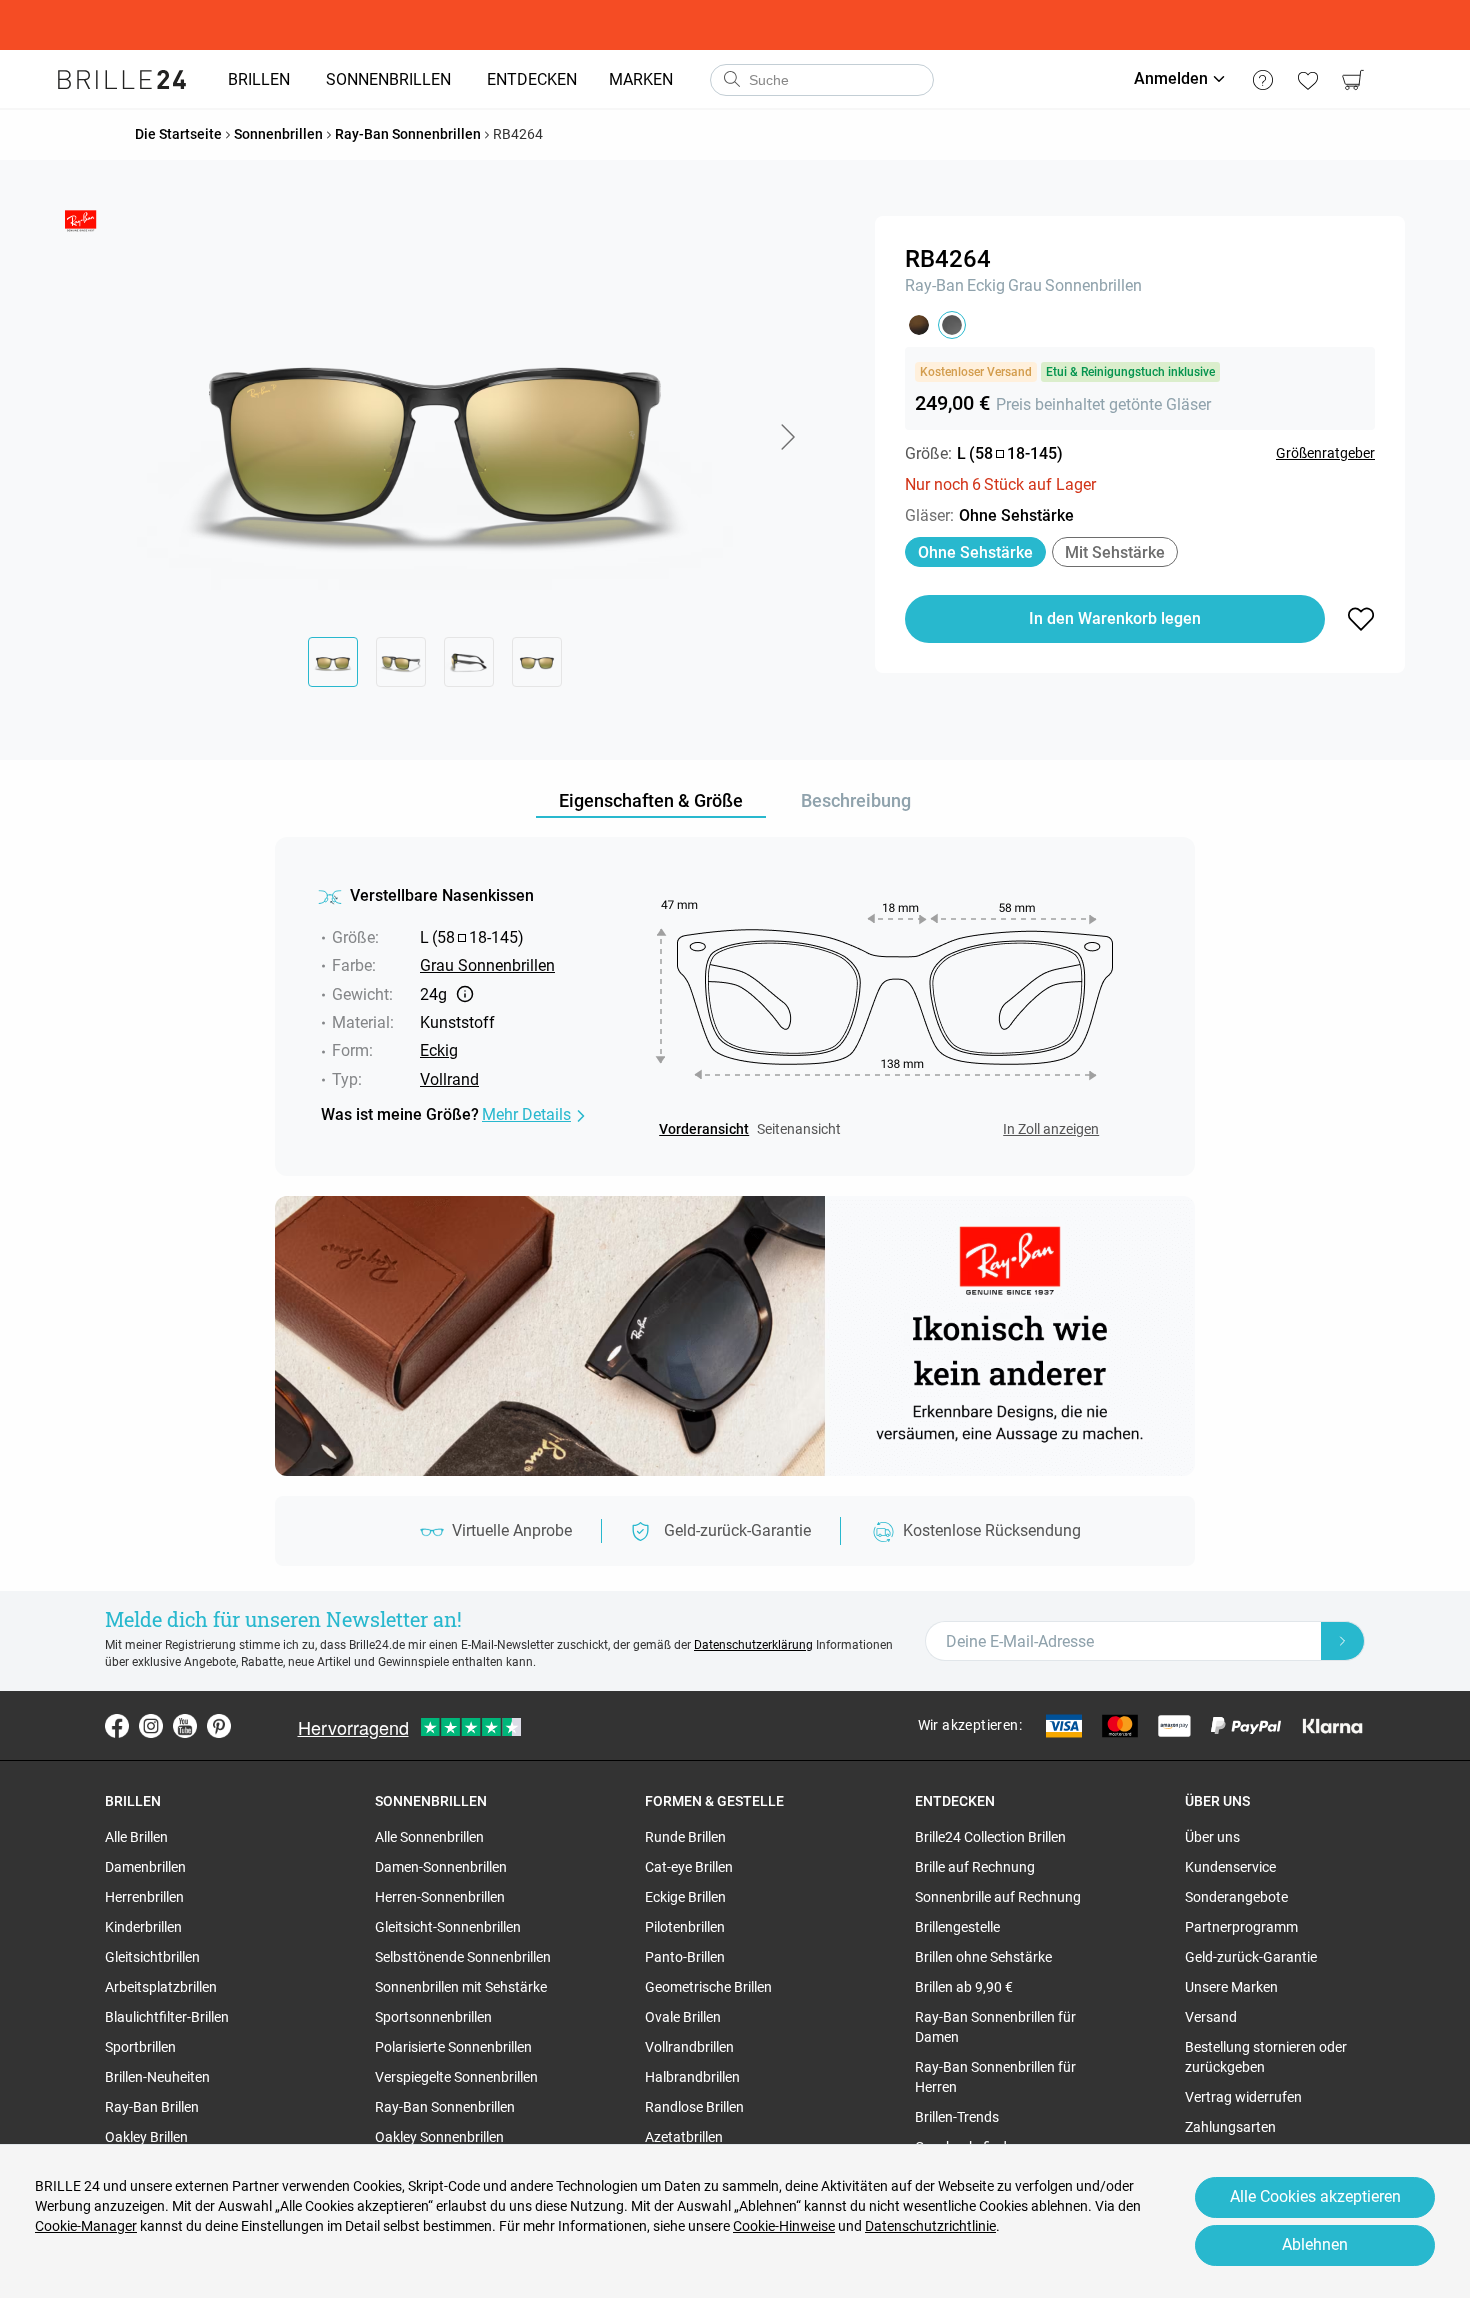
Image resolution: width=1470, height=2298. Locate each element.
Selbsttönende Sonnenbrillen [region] (463, 1957)
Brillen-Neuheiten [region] (157, 2077)
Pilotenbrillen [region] (685, 1927)
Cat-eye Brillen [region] (689, 1867)
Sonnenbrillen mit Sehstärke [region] (461, 1987)
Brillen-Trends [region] (957, 2117)
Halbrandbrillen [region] (692, 2077)
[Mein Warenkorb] (1352, 80)
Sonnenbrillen (1093, 285)
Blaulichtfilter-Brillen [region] (167, 2017)
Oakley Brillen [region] (146, 2137)
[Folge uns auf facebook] (117, 1726)
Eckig (986, 285)
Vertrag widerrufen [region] (1243, 2097)
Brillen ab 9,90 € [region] (964, 1987)
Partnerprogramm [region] (1241, 1927)
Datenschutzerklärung (753, 1645)
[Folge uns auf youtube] (185, 1726)
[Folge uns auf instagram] (151, 1726)
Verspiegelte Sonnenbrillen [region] (456, 2077)
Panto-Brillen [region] (685, 1957)
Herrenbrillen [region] (144, 1897)
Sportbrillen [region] (140, 2047)
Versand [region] (1211, 2017)
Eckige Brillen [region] (685, 1897)
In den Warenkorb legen (1115, 618)
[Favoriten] (1307, 80)
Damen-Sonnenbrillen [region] (441, 1867)
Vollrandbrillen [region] (689, 2047)
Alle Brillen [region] (136, 1837)
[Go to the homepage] (122, 80)
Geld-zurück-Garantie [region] (1251, 1957)
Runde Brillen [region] (685, 1837)
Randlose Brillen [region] (694, 2107)
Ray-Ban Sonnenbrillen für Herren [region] (995, 2077)
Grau (1025, 285)
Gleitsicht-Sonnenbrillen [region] (448, 1927)
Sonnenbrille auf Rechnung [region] (998, 1897)
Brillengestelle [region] (957, 1927)
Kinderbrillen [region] (143, 1927)
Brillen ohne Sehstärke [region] (983, 1957)
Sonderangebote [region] (1236, 1897)
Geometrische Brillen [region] (708, 1987)
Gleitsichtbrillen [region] (152, 1957)
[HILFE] (1262, 80)
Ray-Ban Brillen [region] (152, 2107)
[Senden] (731, 80)
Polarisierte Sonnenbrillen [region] (453, 2047)
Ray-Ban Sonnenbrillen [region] (445, 2107)
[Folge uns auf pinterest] (219, 1726)
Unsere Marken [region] (1231, 1987)
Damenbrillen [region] (145, 1867)
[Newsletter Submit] (1343, 1641)
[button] (787, 437)
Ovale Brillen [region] (683, 2017)
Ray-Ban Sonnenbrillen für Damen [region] (995, 2027)
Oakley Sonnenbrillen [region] (439, 2137)
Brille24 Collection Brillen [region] (990, 1837)
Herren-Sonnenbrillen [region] (440, 1897)
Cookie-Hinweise (784, 2226)
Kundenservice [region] (1230, 1867)
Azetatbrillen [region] (684, 2137)
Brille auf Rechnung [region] (975, 1867)
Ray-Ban (934, 285)
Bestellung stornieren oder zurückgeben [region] (1266, 2057)
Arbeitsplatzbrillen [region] (161, 1987)
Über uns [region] (1212, 1837)
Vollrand (449, 1079)
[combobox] (822, 80)
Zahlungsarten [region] (1230, 2127)
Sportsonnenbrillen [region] (433, 2017)
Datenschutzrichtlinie (930, 2226)
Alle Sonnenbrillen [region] (429, 1837)
